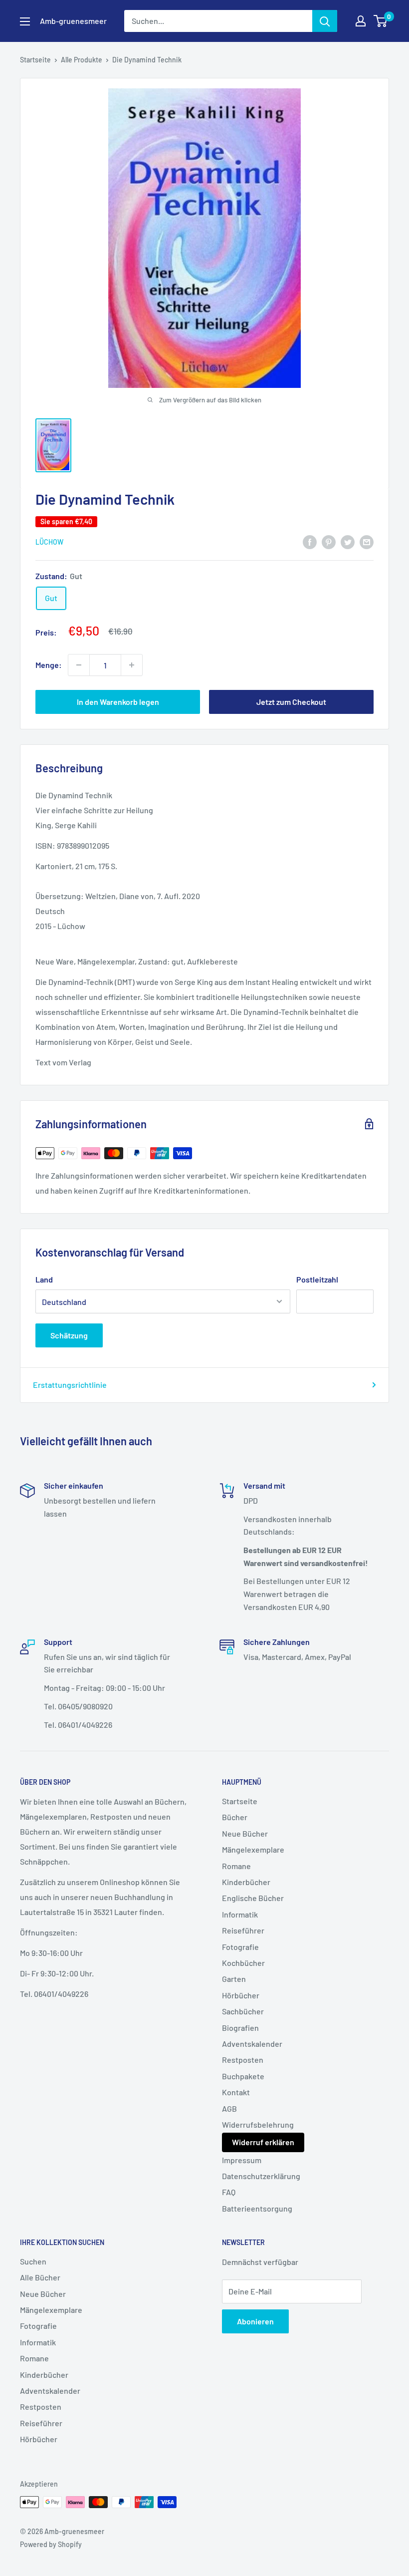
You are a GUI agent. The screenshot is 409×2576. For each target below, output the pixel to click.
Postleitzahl (317, 1279)
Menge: (49, 665)
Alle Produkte (82, 60)
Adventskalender (252, 2044)
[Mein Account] (361, 21)
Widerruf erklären (263, 2142)
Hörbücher (241, 1995)
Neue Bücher (245, 1833)
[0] (381, 21)
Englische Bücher (253, 1898)
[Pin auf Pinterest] (329, 541)
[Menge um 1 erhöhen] (132, 665)
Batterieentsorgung (257, 2208)
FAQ (229, 2192)
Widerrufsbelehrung (258, 2124)
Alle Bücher (40, 2277)
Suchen (33, 2261)
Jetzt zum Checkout (291, 702)
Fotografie (240, 1947)
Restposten (243, 2060)
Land (44, 1279)
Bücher (235, 1817)
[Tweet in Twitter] (348, 541)
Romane (236, 1866)
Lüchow (49, 542)
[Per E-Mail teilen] (367, 541)
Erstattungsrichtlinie (70, 1385)
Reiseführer (243, 1930)
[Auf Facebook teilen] (310, 541)
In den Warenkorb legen (118, 702)
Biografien (240, 2028)
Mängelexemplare (253, 1849)
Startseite (35, 60)
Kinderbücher (246, 1882)
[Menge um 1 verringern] (79, 665)
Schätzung (69, 1335)
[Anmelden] (325, 21)
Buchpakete (243, 2076)
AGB (229, 2108)
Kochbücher (243, 1963)
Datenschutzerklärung (261, 2176)
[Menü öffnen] (25, 21)
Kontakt (236, 2092)
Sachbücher (243, 2011)
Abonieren (255, 2321)
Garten (234, 1979)
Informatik (240, 1914)
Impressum (242, 2160)
